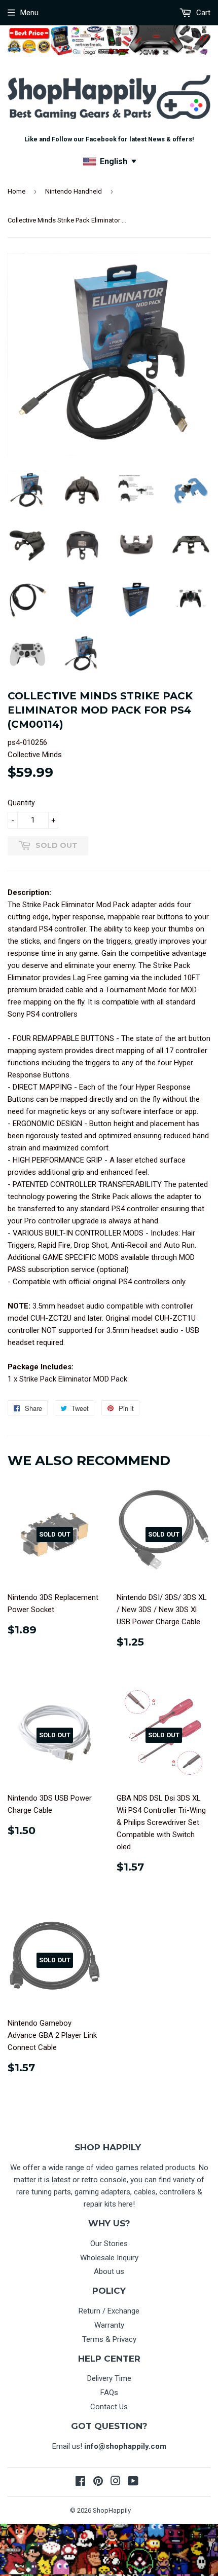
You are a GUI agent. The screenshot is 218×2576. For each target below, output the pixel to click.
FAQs (109, 2393)
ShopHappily (112, 2510)
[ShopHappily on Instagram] (116, 2482)
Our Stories (109, 2244)
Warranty (109, 2325)
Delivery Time (109, 2378)
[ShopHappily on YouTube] (133, 2482)
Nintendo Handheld (74, 191)
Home (16, 191)
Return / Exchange (109, 2311)
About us (109, 2271)
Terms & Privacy (109, 2339)
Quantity (21, 803)
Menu (29, 13)
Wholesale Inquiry (109, 2258)
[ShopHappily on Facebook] (80, 2482)
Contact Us (109, 2407)
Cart (202, 13)
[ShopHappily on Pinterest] (98, 2482)
